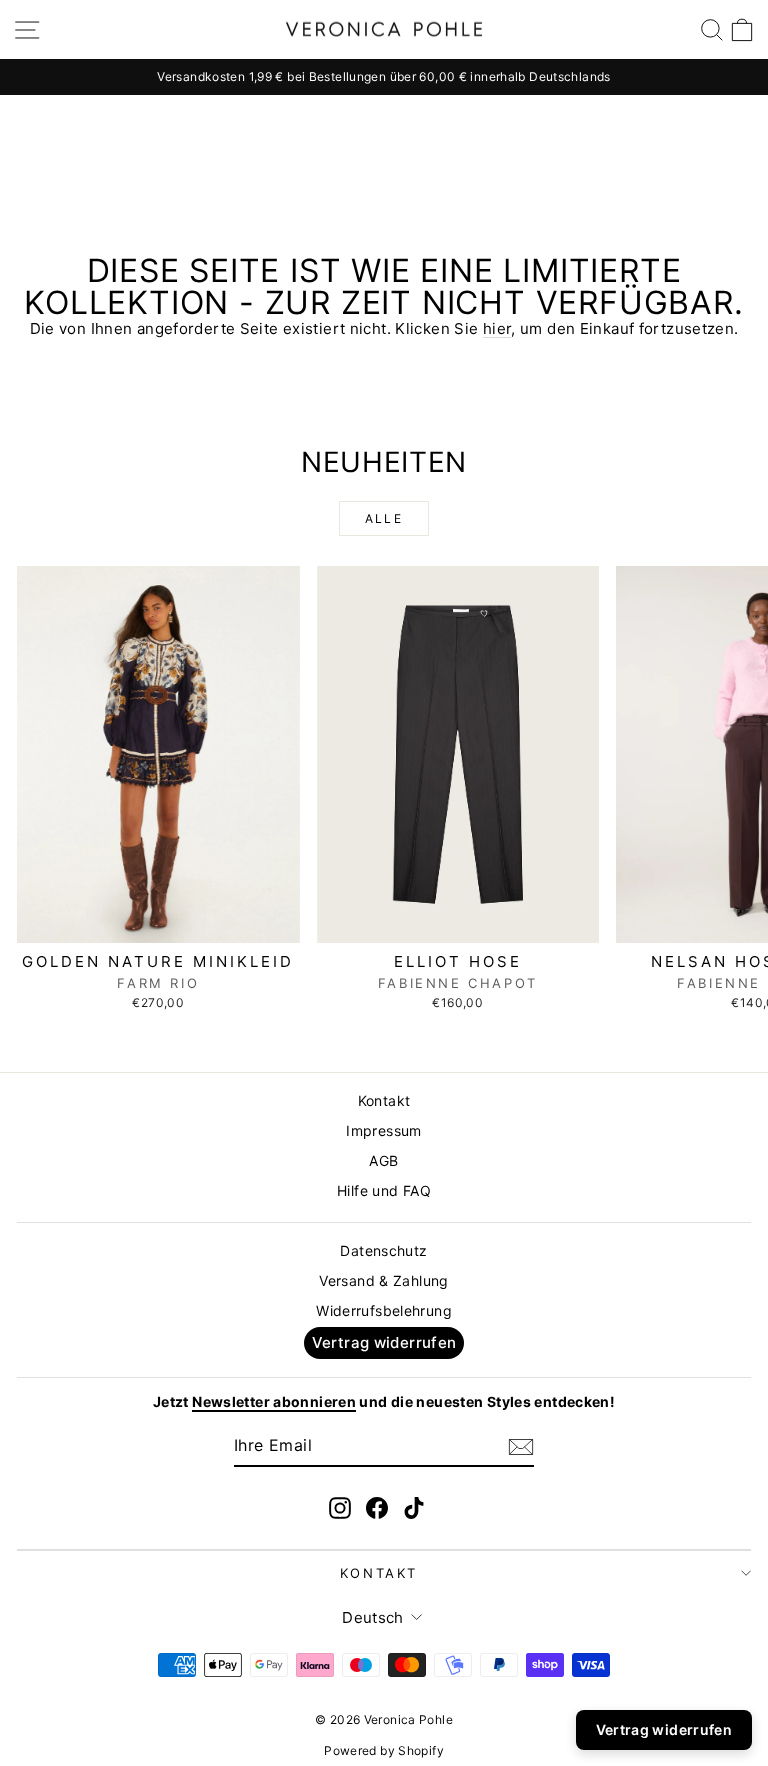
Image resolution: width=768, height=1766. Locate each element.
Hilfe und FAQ (384, 1190)
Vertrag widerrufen (384, 1342)
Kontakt (384, 1100)
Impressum (383, 1130)
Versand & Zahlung (383, 1280)
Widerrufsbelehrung (384, 1310)
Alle (384, 518)
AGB (383, 1160)
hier (497, 328)
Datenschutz (383, 1250)
